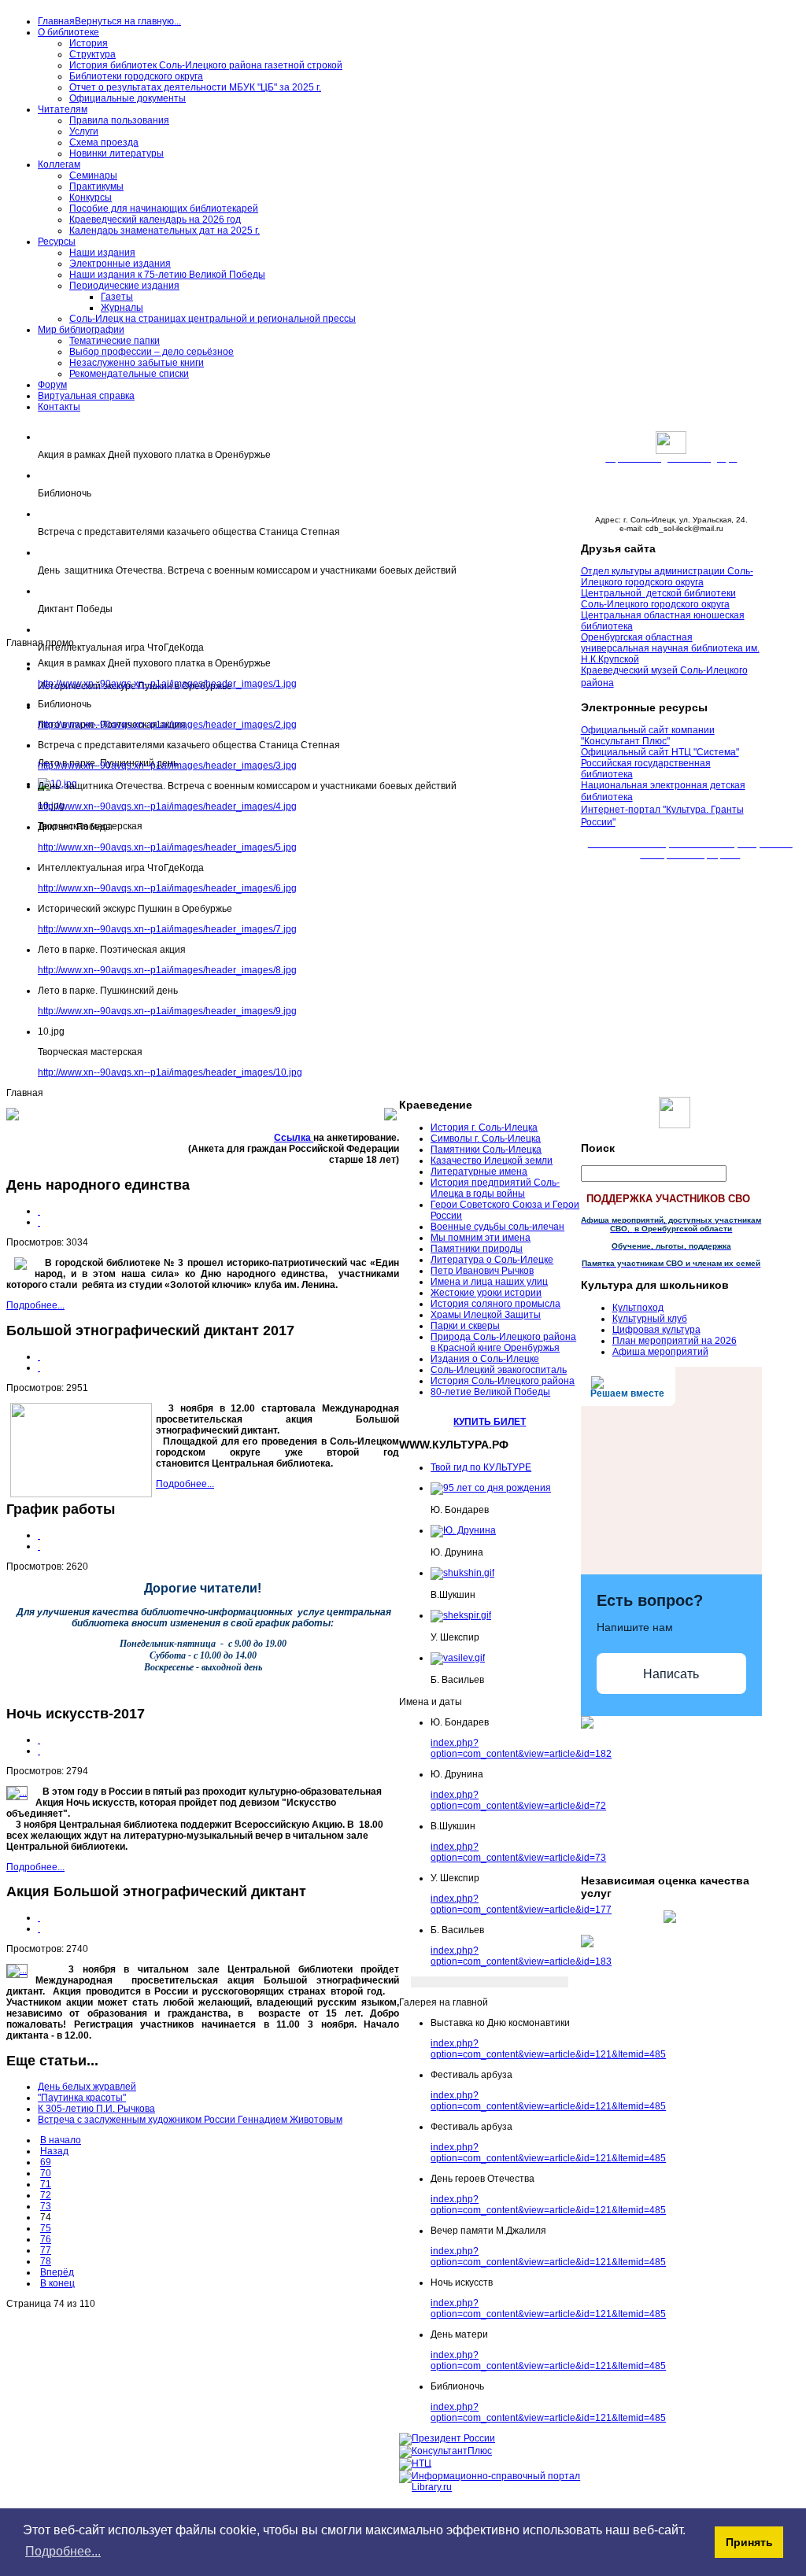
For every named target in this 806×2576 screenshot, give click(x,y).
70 (46, 2173)
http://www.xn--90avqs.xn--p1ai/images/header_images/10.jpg (170, 1072)
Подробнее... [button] (63, 2551)
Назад (54, 2151)
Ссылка (294, 1138)
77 (46, 2250)
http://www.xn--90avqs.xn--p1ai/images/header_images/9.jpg (167, 1011)
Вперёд (57, 2272)
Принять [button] (749, 2542)
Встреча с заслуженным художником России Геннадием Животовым (190, 2120)
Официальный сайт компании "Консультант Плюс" (648, 736)
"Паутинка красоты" (82, 2098)
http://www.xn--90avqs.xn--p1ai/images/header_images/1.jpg (167, 684)
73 (46, 2206)
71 (46, 2184)
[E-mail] (39, 1222)
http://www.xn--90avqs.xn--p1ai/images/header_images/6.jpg (167, 888)
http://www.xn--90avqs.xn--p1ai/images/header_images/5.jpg (167, 847)
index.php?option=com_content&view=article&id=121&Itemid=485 (548, 2049)
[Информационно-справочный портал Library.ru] (490, 2487)
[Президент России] (447, 2438)
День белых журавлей (87, 2087)
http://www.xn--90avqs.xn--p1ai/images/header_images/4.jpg (167, 806)
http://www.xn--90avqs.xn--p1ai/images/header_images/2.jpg (167, 725)
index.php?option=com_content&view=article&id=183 (521, 1956)
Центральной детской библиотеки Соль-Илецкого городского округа (658, 599)
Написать (671, 1674)
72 (46, 2195)
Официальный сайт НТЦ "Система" (660, 752)
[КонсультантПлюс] (446, 2451)
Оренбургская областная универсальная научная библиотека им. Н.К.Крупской (670, 648)
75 (46, 2228)
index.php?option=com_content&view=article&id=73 (518, 1852)
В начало (61, 2140)
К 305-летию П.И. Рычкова (96, 2109)
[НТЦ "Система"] (415, 2463)
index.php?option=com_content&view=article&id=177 (521, 1904)
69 (46, 2162)
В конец (57, 2283)
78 (46, 2261)
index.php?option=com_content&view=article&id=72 (518, 1800)
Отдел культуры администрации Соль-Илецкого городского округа (667, 577)
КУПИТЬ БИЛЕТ (490, 1422)
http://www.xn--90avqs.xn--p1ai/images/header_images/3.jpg (167, 766)
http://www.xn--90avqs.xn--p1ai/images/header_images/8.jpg (167, 970)
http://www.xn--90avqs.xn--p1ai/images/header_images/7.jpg (167, 929)
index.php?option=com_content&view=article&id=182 (521, 1748)
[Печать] (39, 1211)
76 (46, 2239)
